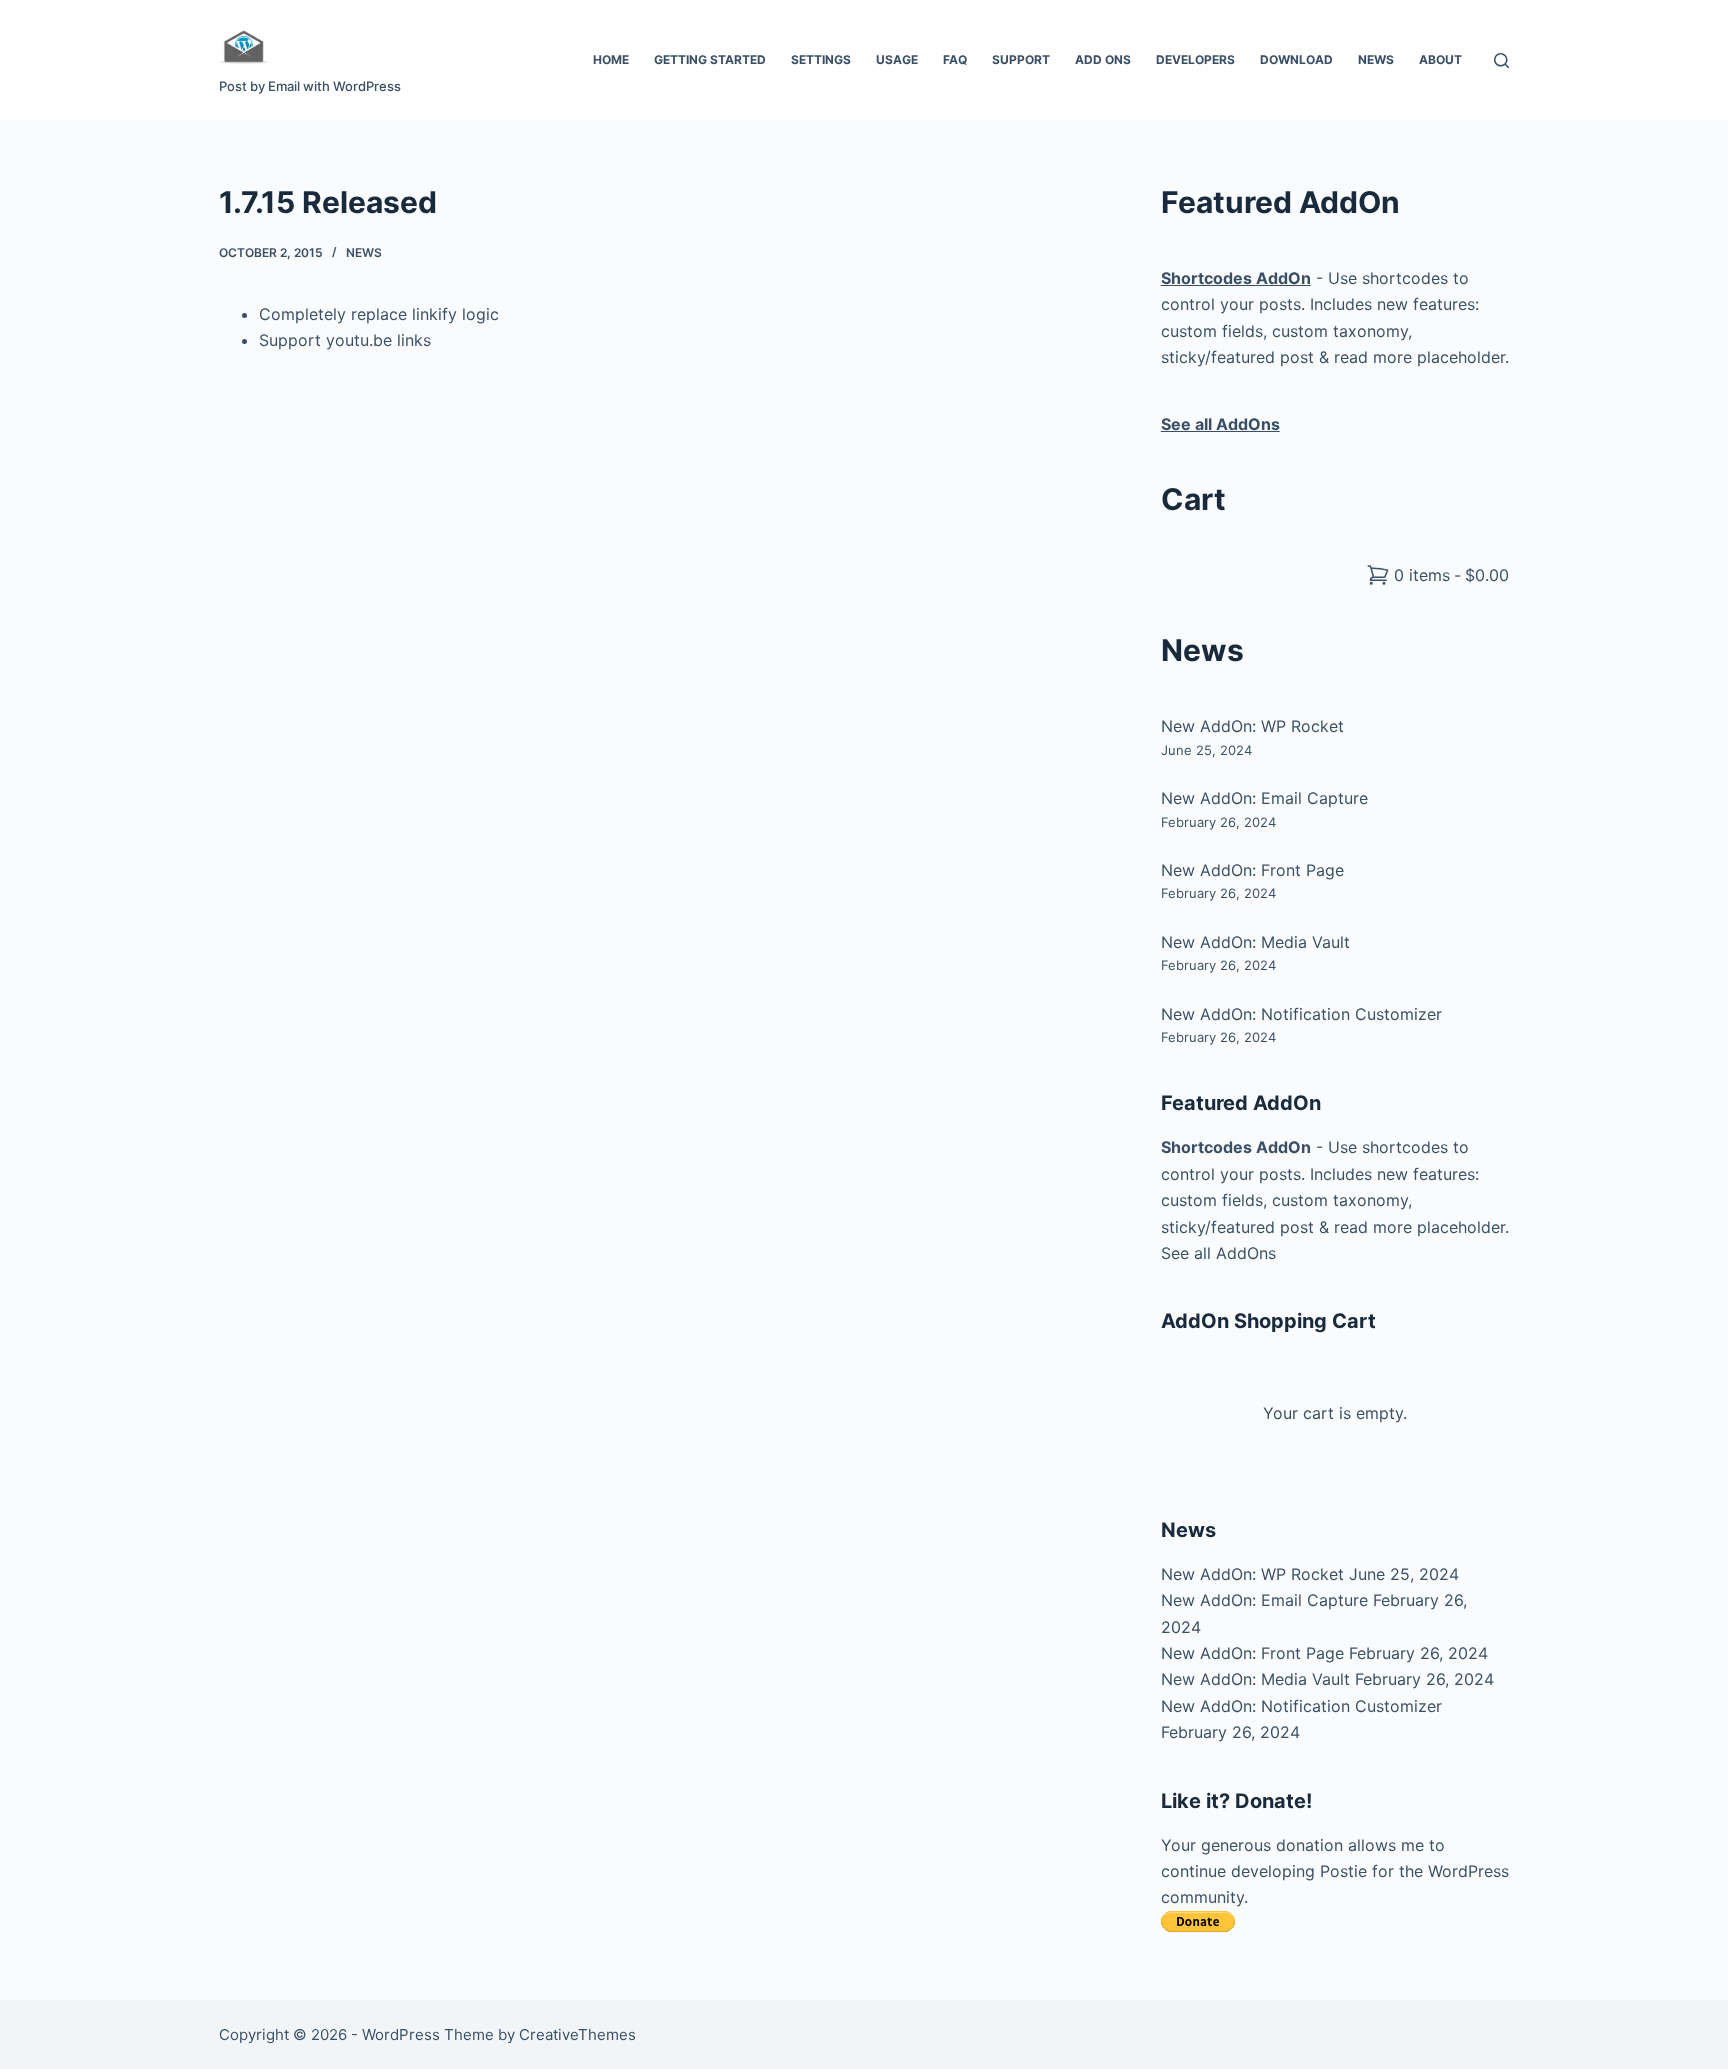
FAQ (955, 59)
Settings (821, 59)
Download (1296, 59)
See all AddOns (1218, 1253)
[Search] (1501, 60)
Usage (897, 59)
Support (1021, 59)
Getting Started (710, 59)
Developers (1195, 59)
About (1440, 59)
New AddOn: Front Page (1252, 870)
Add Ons (1103, 59)
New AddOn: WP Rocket (1252, 726)
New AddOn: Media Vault (1255, 942)
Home (611, 59)
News (1376, 59)
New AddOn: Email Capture (1264, 798)
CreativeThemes (577, 2034)
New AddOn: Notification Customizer (1301, 1014)
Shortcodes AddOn (1236, 1147)
